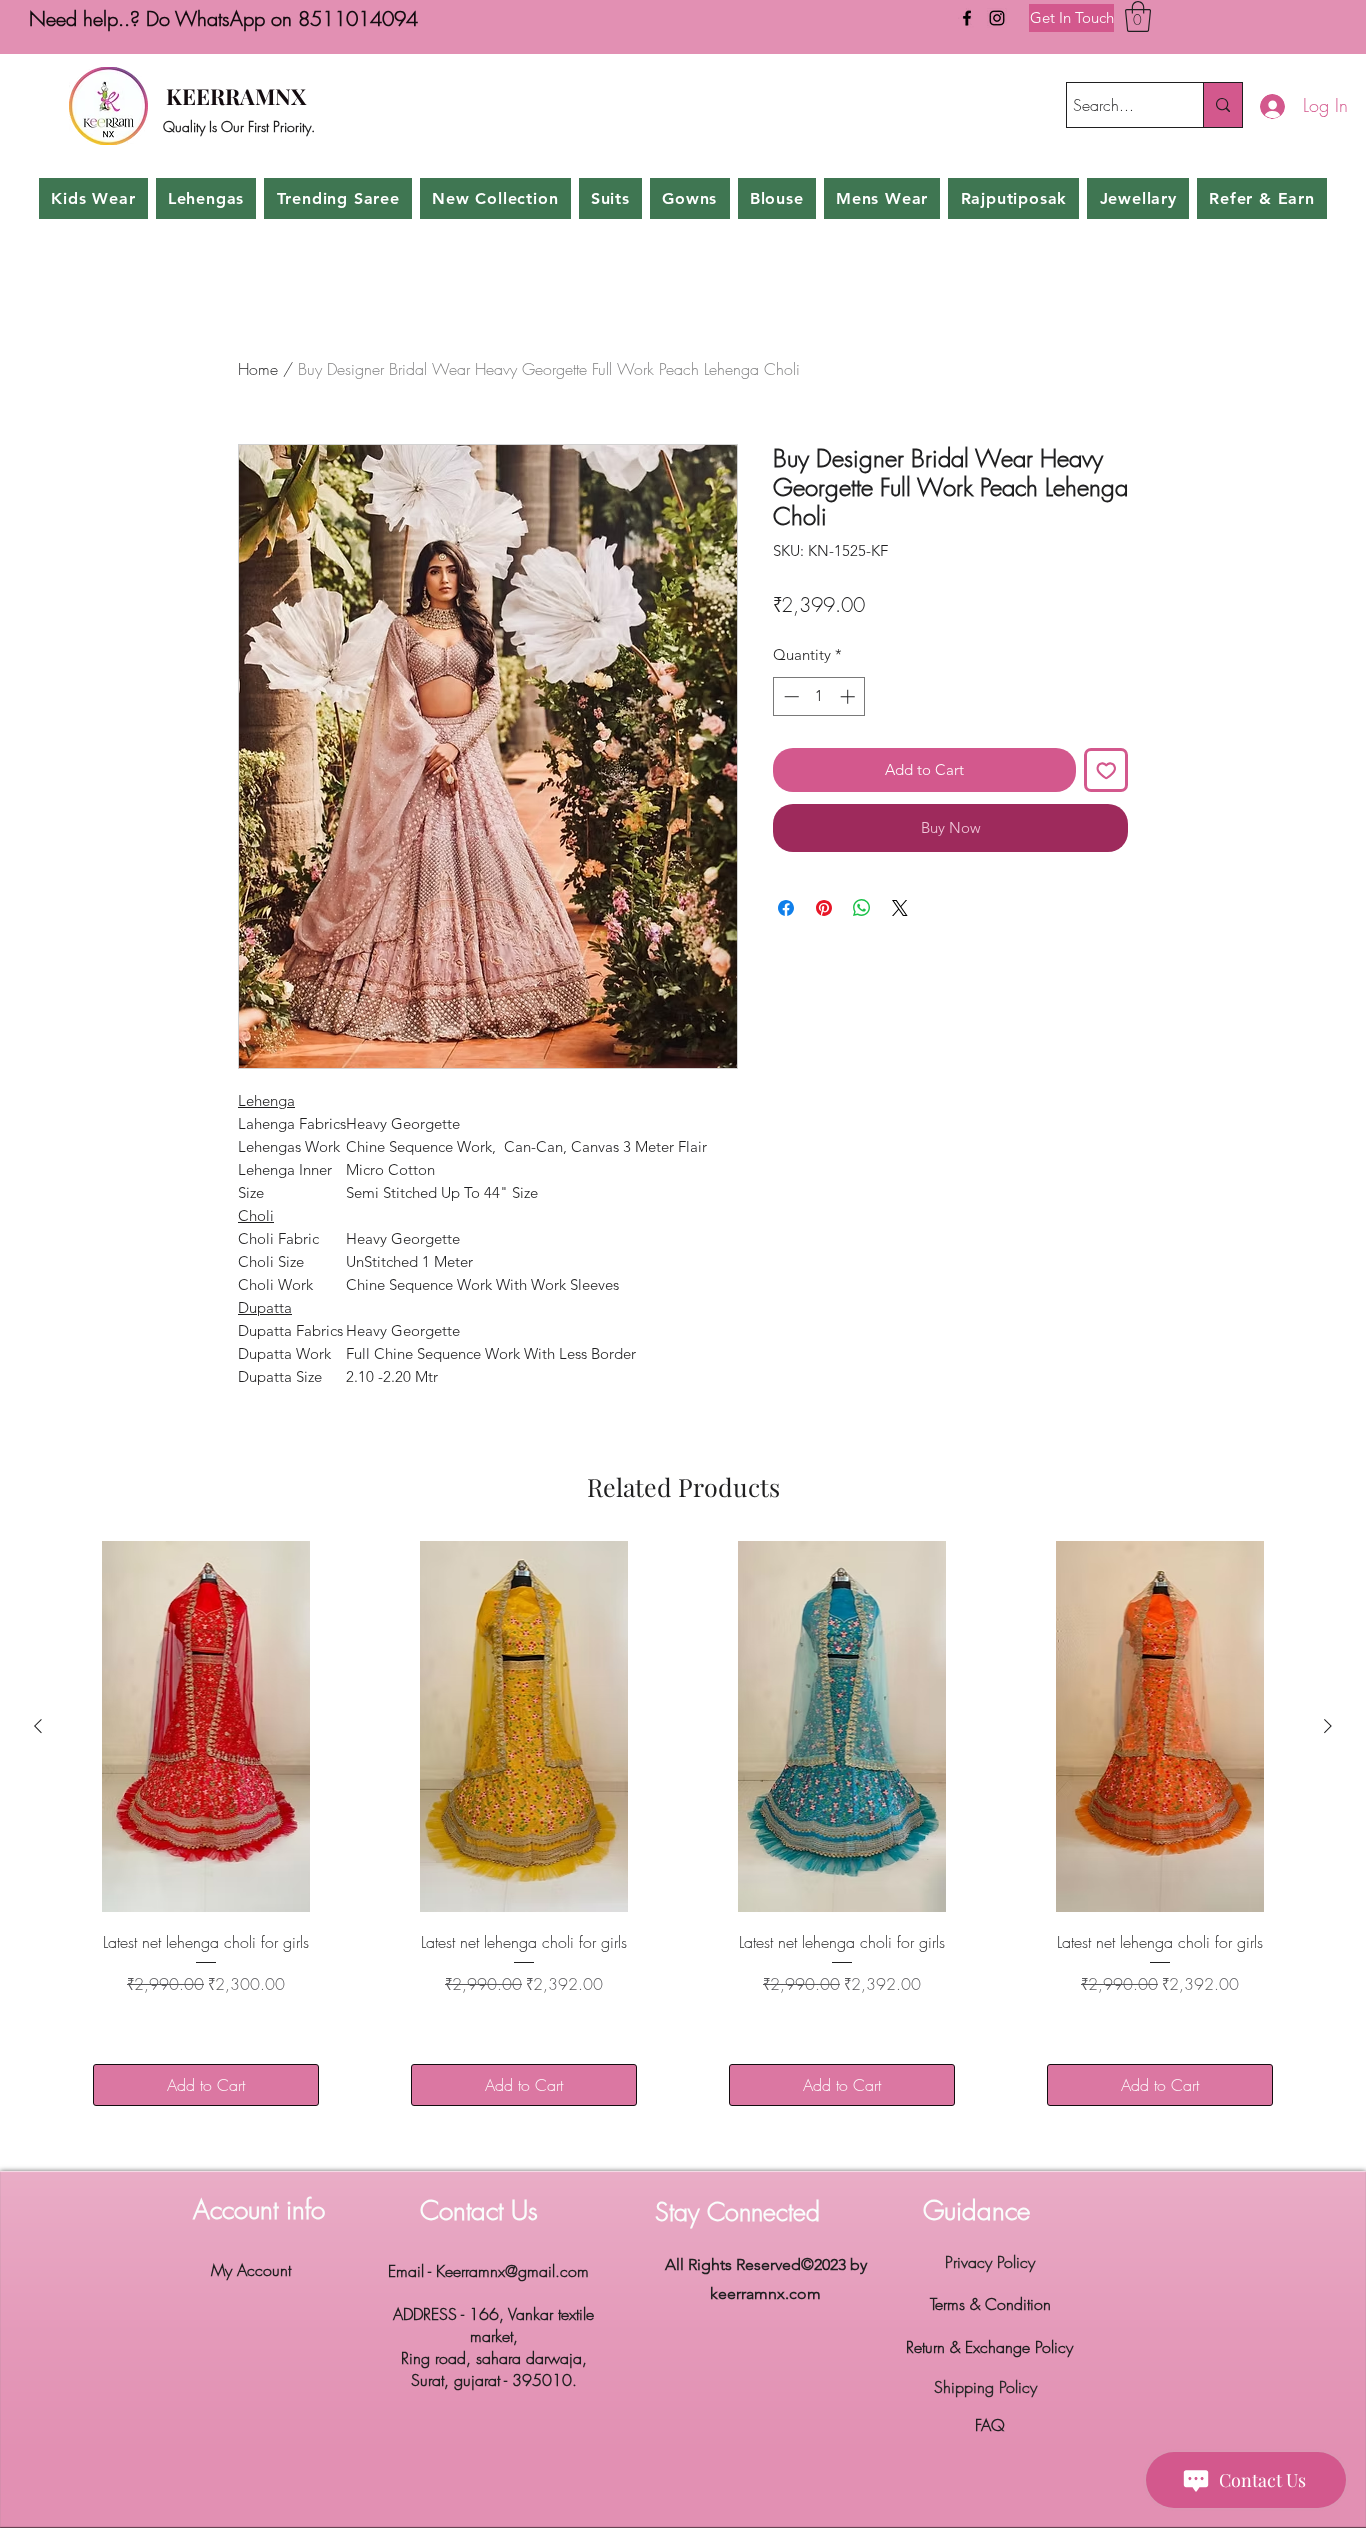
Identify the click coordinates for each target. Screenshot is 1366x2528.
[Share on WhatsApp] (862, 908)
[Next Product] (1328, 1726)
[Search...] (1222, 105)
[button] (1138, 16)
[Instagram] (997, 18)
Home (258, 369)
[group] (683, 1836)
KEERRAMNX (236, 96)
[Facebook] (967, 18)
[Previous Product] (38, 1726)
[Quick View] (206, 1726)
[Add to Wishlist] (1106, 770)
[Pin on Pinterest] (824, 908)
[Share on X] (900, 908)
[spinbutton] (819, 696)
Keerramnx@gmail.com (512, 2271)
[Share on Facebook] (786, 908)
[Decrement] (789, 696)
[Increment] (849, 696)
